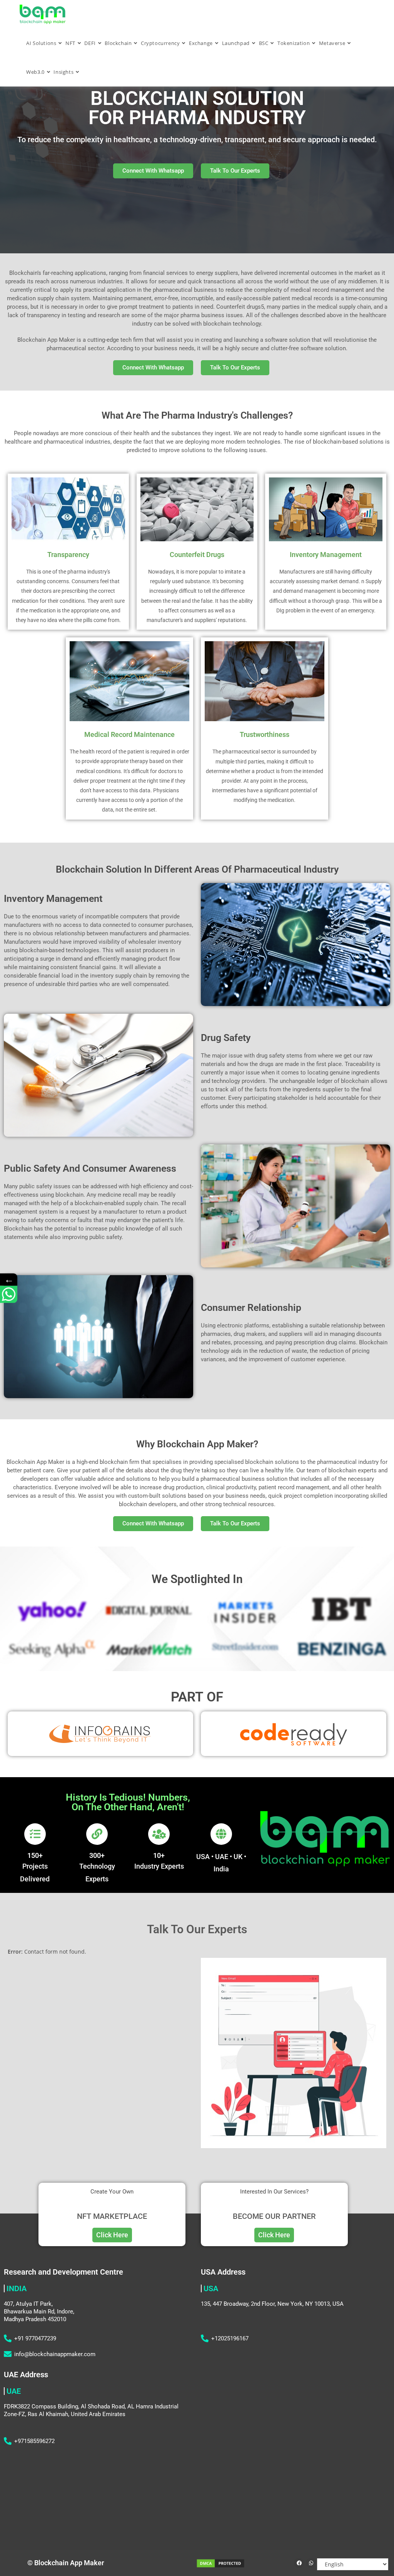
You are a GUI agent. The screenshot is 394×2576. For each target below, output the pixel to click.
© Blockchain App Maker (66, 2563)
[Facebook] (299, 2563)
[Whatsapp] (311, 2563)
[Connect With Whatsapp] (9, 1294)
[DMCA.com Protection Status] (220, 2563)
